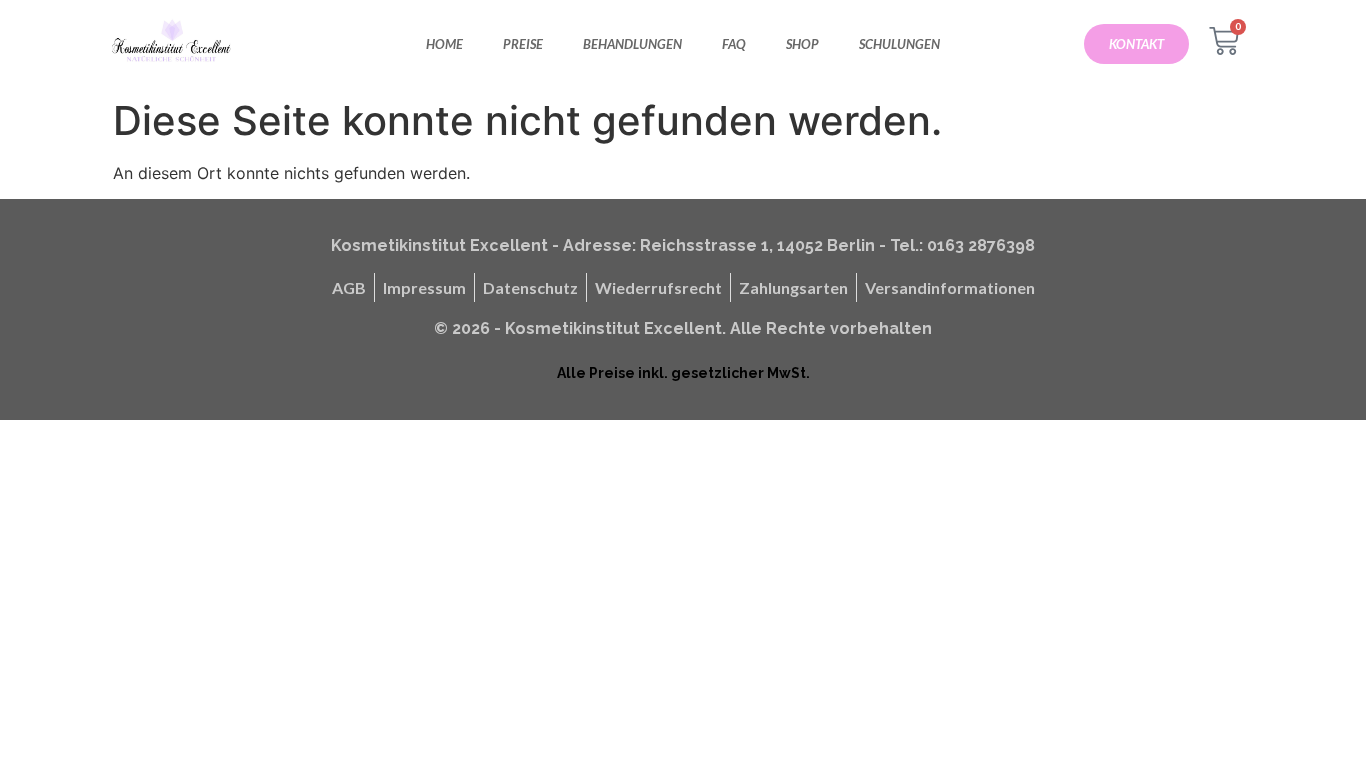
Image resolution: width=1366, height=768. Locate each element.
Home (444, 44)
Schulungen (899, 44)
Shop (802, 44)
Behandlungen (632, 44)
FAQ (734, 44)
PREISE (523, 44)
